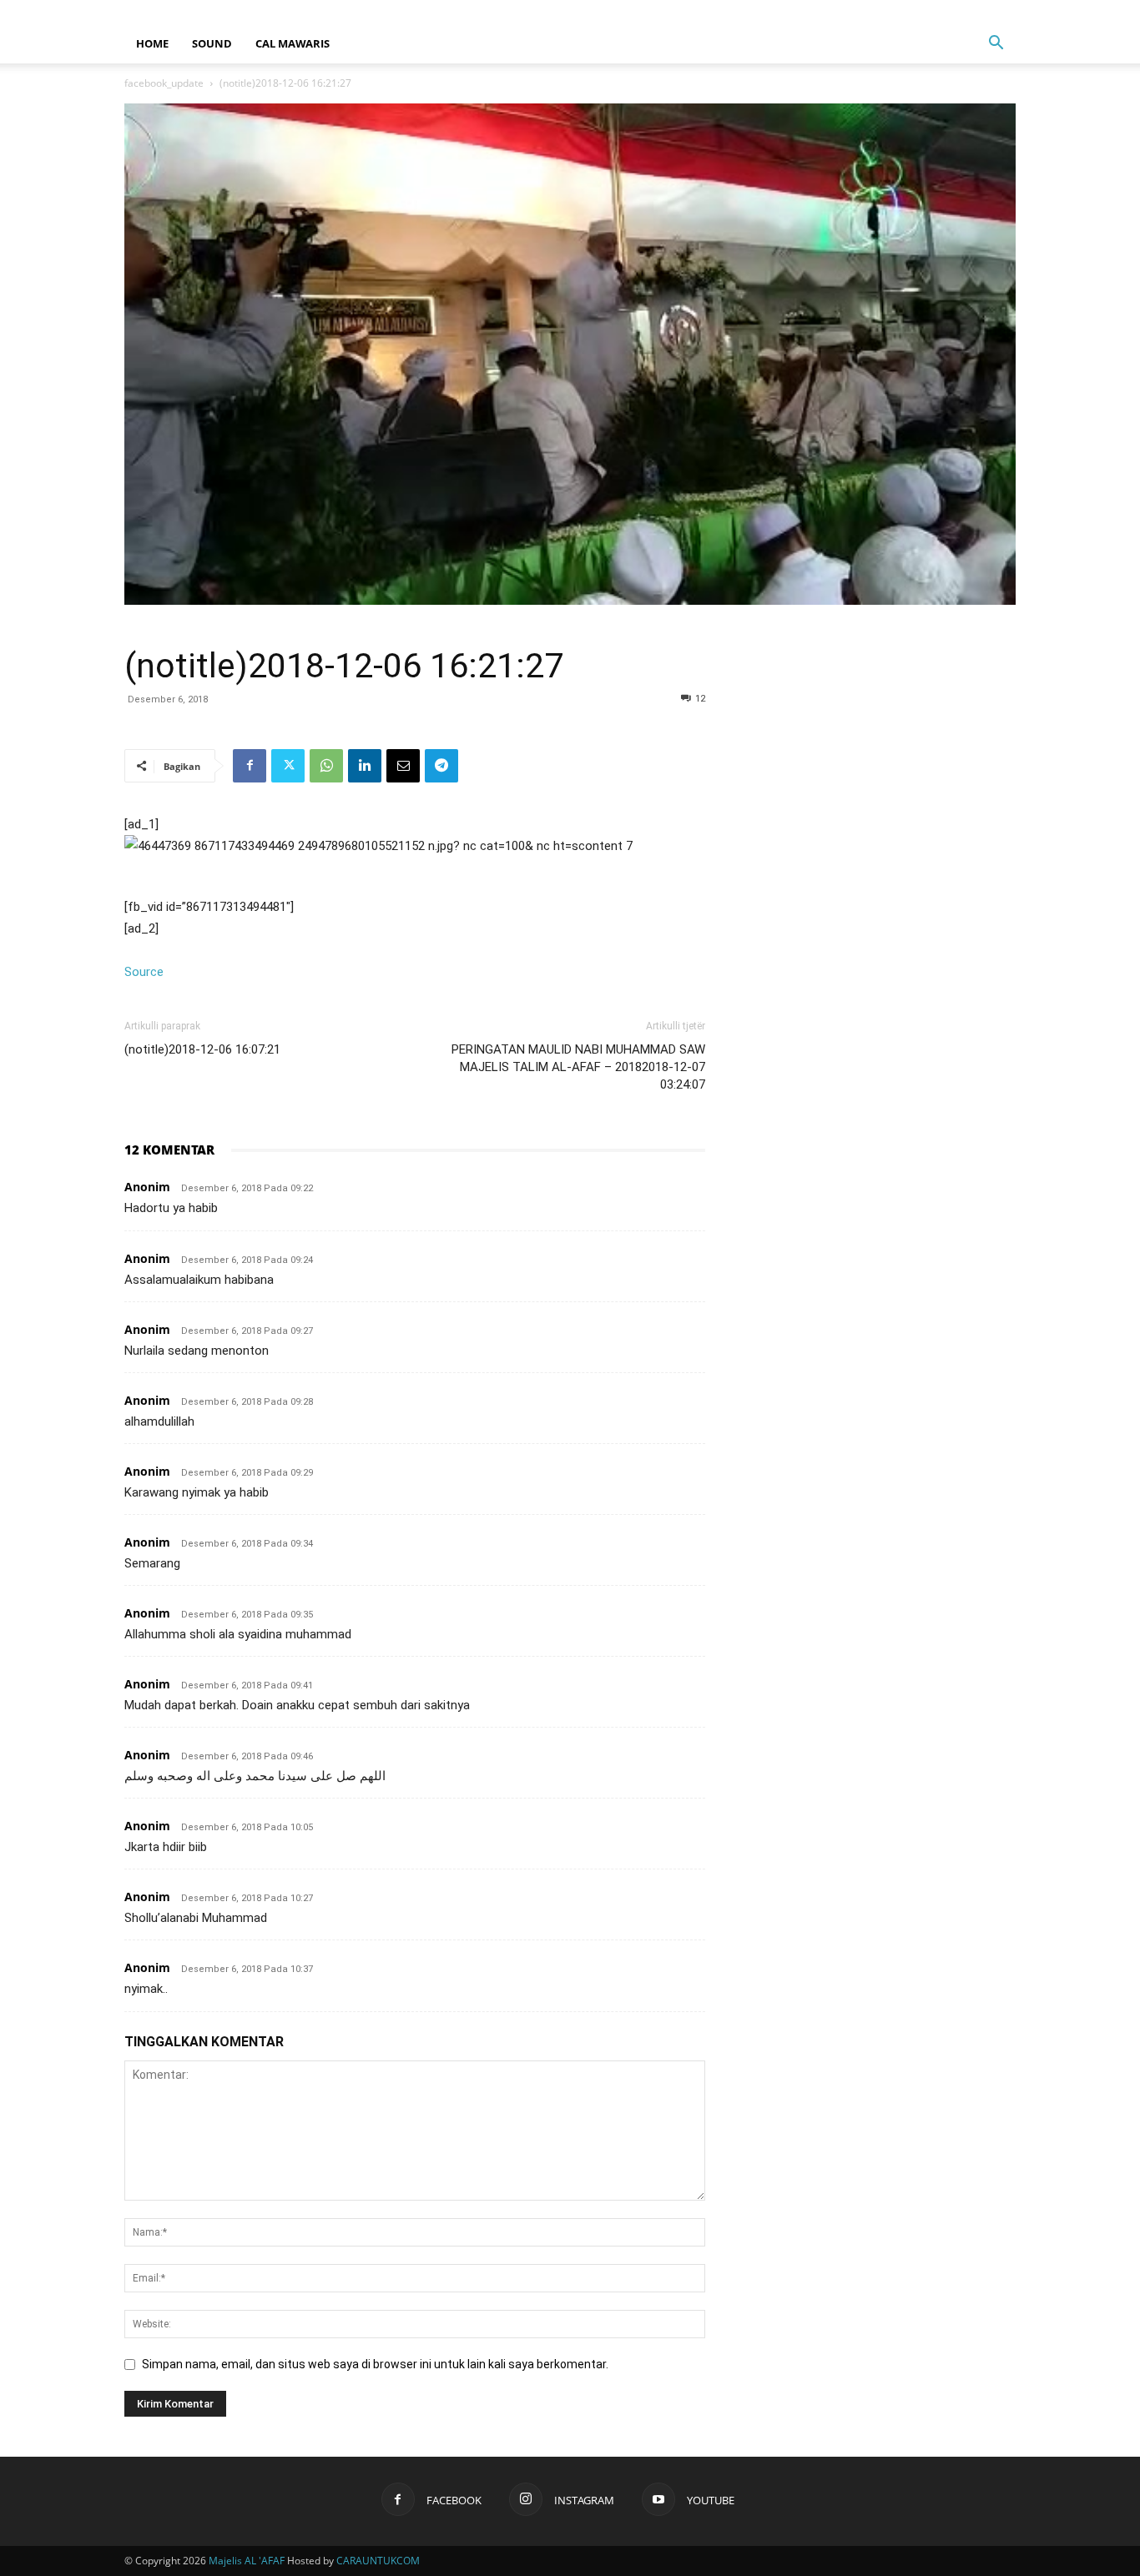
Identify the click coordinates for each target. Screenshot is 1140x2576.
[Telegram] (441, 766)
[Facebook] (948, 12)
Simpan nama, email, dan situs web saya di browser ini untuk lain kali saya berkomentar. (375, 2364)
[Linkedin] (365, 766)
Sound (212, 43)
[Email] (403, 766)
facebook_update (164, 83)
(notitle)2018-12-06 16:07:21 (202, 1049)
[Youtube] (1003, 12)
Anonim (147, 1187)
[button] (996, 45)
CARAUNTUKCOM (378, 2561)
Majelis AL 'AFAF (247, 2561)
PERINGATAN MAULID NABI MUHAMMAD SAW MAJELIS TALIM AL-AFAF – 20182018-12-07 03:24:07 (578, 1067)
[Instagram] (976, 12)
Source (144, 972)
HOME (152, 43)
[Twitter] (288, 766)
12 (700, 699)
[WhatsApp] (326, 766)
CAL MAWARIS (293, 43)
